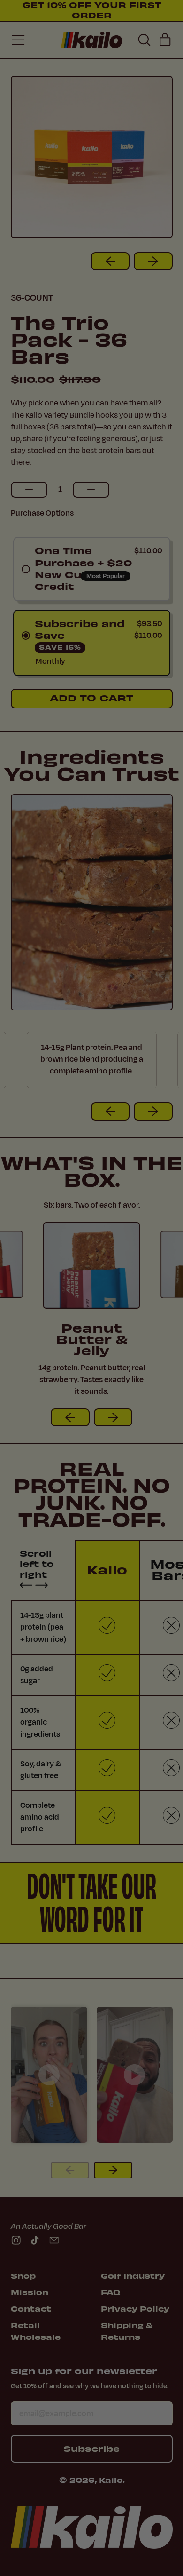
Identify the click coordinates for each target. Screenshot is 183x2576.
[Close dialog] (175, 1202)
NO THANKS (92, 1364)
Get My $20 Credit (91, 1341)
